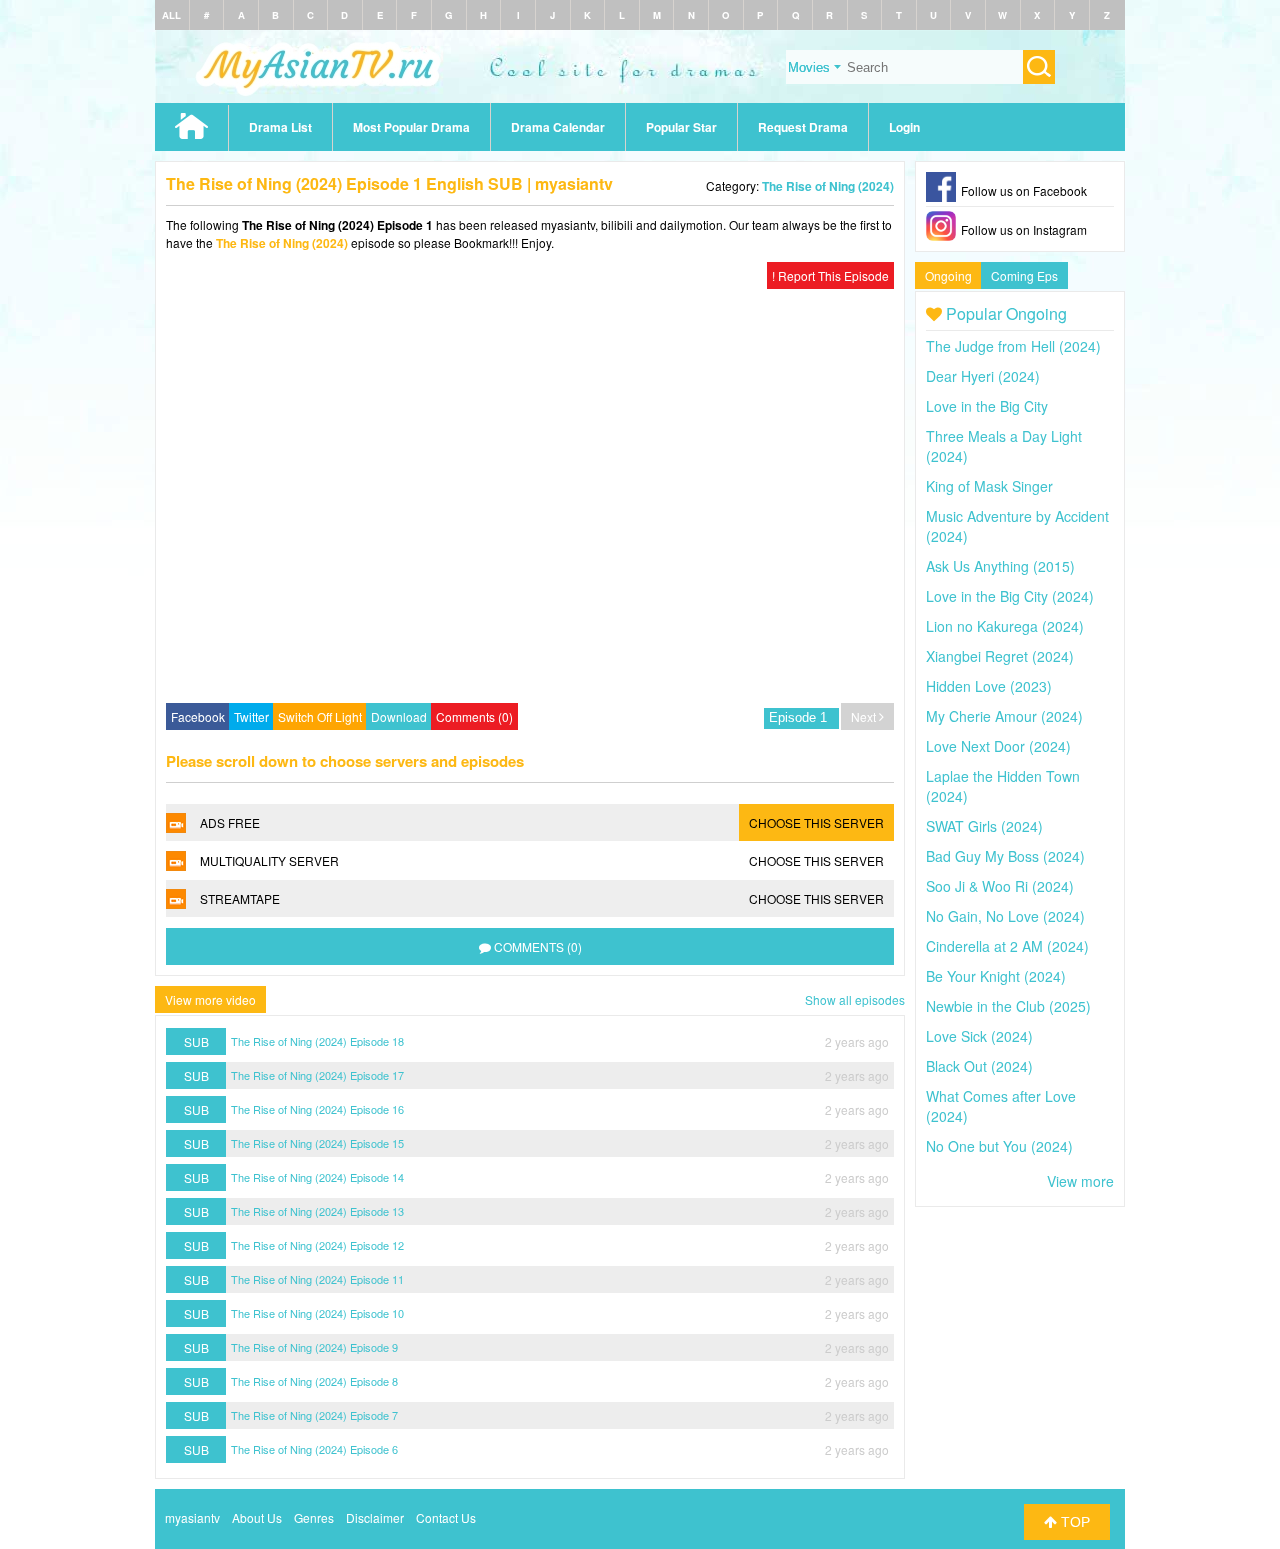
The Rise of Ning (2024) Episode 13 (317, 1211)
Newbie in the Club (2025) (1008, 1006)
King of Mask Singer (989, 486)
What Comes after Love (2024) (1001, 1106)
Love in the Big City (987, 406)
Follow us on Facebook (1024, 190)
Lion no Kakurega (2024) (1005, 626)
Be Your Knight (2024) (996, 976)
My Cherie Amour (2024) (1004, 716)
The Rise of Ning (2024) (828, 186)
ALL (171, 15)
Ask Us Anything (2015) (1000, 566)
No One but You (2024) (999, 1146)
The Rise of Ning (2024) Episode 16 (317, 1109)
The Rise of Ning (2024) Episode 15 (317, 1143)
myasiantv (192, 1517)
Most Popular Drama (411, 127)
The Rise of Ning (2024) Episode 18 (317, 1041)
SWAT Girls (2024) (984, 826)
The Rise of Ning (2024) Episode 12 (317, 1245)
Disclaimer (375, 1517)
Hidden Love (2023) (989, 686)
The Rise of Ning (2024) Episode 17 (317, 1075)
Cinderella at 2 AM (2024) (1007, 946)
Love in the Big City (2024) (1010, 596)
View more (1080, 1181)
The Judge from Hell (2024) (1013, 346)
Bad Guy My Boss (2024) (1005, 856)
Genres (314, 1517)
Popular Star (681, 127)
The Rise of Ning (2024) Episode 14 (317, 1177)
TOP (1073, 1522)
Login (904, 127)
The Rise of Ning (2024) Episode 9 (314, 1347)
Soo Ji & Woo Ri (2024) (1000, 886)
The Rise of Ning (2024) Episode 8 (314, 1381)
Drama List (280, 127)
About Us (257, 1517)
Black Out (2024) (979, 1066)
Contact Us (446, 1517)
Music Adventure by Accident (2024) (1017, 526)
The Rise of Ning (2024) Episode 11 (317, 1279)
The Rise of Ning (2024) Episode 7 (314, 1415)
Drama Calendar (558, 127)
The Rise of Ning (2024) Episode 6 (314, 1449)
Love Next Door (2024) (998, 746)
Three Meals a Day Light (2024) (1004, 446)
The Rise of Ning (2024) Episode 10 (317, 1313)
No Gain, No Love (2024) (1005, 916)
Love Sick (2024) (979, 1036)
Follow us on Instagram (1024, 229)
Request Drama (803, 127)
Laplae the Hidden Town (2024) (1003, 786)
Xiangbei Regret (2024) (1000, 656)
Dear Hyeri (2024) (983, 376)
